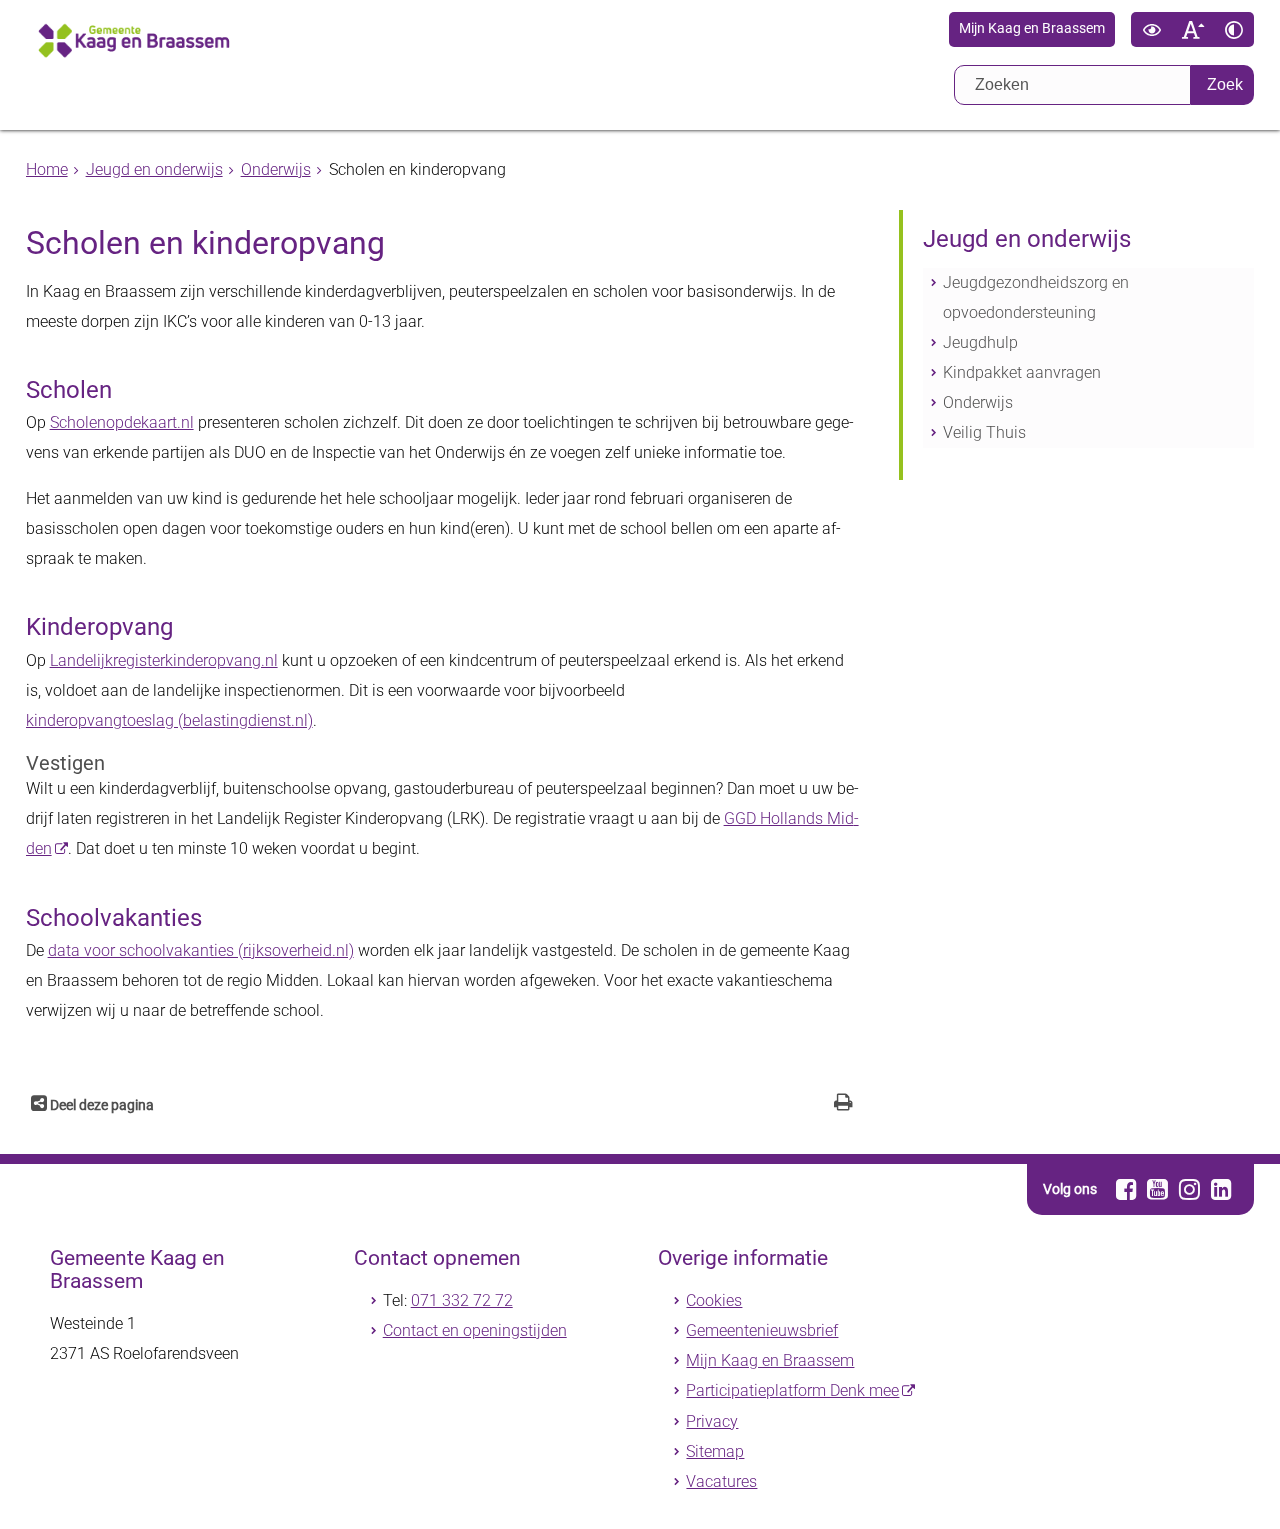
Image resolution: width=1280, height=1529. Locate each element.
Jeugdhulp (980, 342)
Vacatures (721, 1481)
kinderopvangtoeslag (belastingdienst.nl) (169, 720)
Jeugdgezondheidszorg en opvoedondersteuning (1036, 297)
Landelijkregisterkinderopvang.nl (164, 660)
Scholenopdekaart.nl (122, 422)
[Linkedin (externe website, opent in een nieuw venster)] (1221, 1189)
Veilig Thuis (984, 432)
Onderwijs (276, 169)
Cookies (714, 1300)
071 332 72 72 (462, 1300)
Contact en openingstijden (475, 1330)
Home (47, 169)
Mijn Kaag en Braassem (1032, 29)
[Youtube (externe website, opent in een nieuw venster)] (1157, 1189)
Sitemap (715, 1451)
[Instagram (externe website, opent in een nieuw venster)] (1189, 1189)
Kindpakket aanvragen (1022, 372)
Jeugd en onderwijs (154, 169)
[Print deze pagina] (843, 1104)
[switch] (1151, 29)
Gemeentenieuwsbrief (762, 1330)
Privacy (712, 1421)
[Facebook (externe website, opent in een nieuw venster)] (1126, 1189)
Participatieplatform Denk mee (792, 1390)
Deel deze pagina (100, 1105)
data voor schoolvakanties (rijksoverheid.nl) (201, 950)
